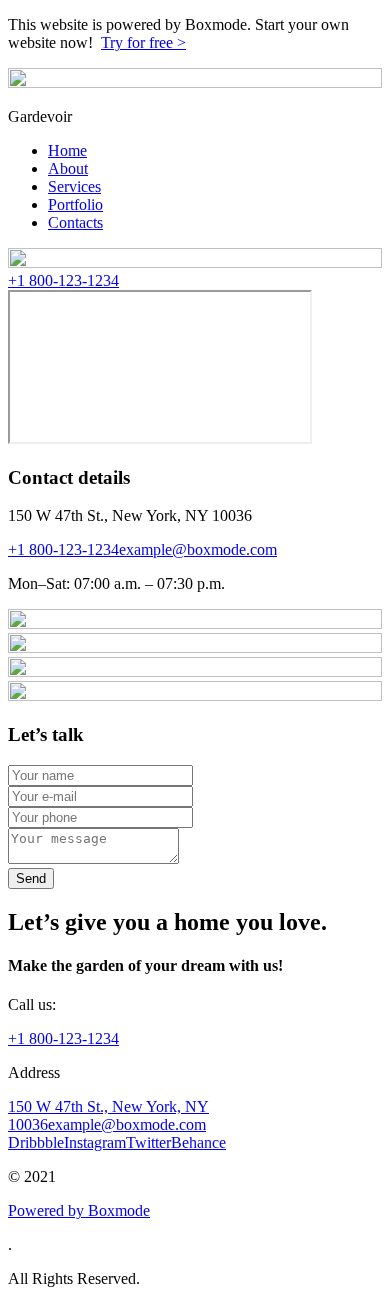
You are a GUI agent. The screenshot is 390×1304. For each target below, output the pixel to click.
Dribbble (36, 1142)
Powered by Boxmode (79, 1210)
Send (31, 878)
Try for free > (143, 42)
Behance (198, 1142)
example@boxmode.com (198, 549)
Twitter (148, 1142)
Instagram (95, 1142)
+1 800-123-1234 (63, 280)
